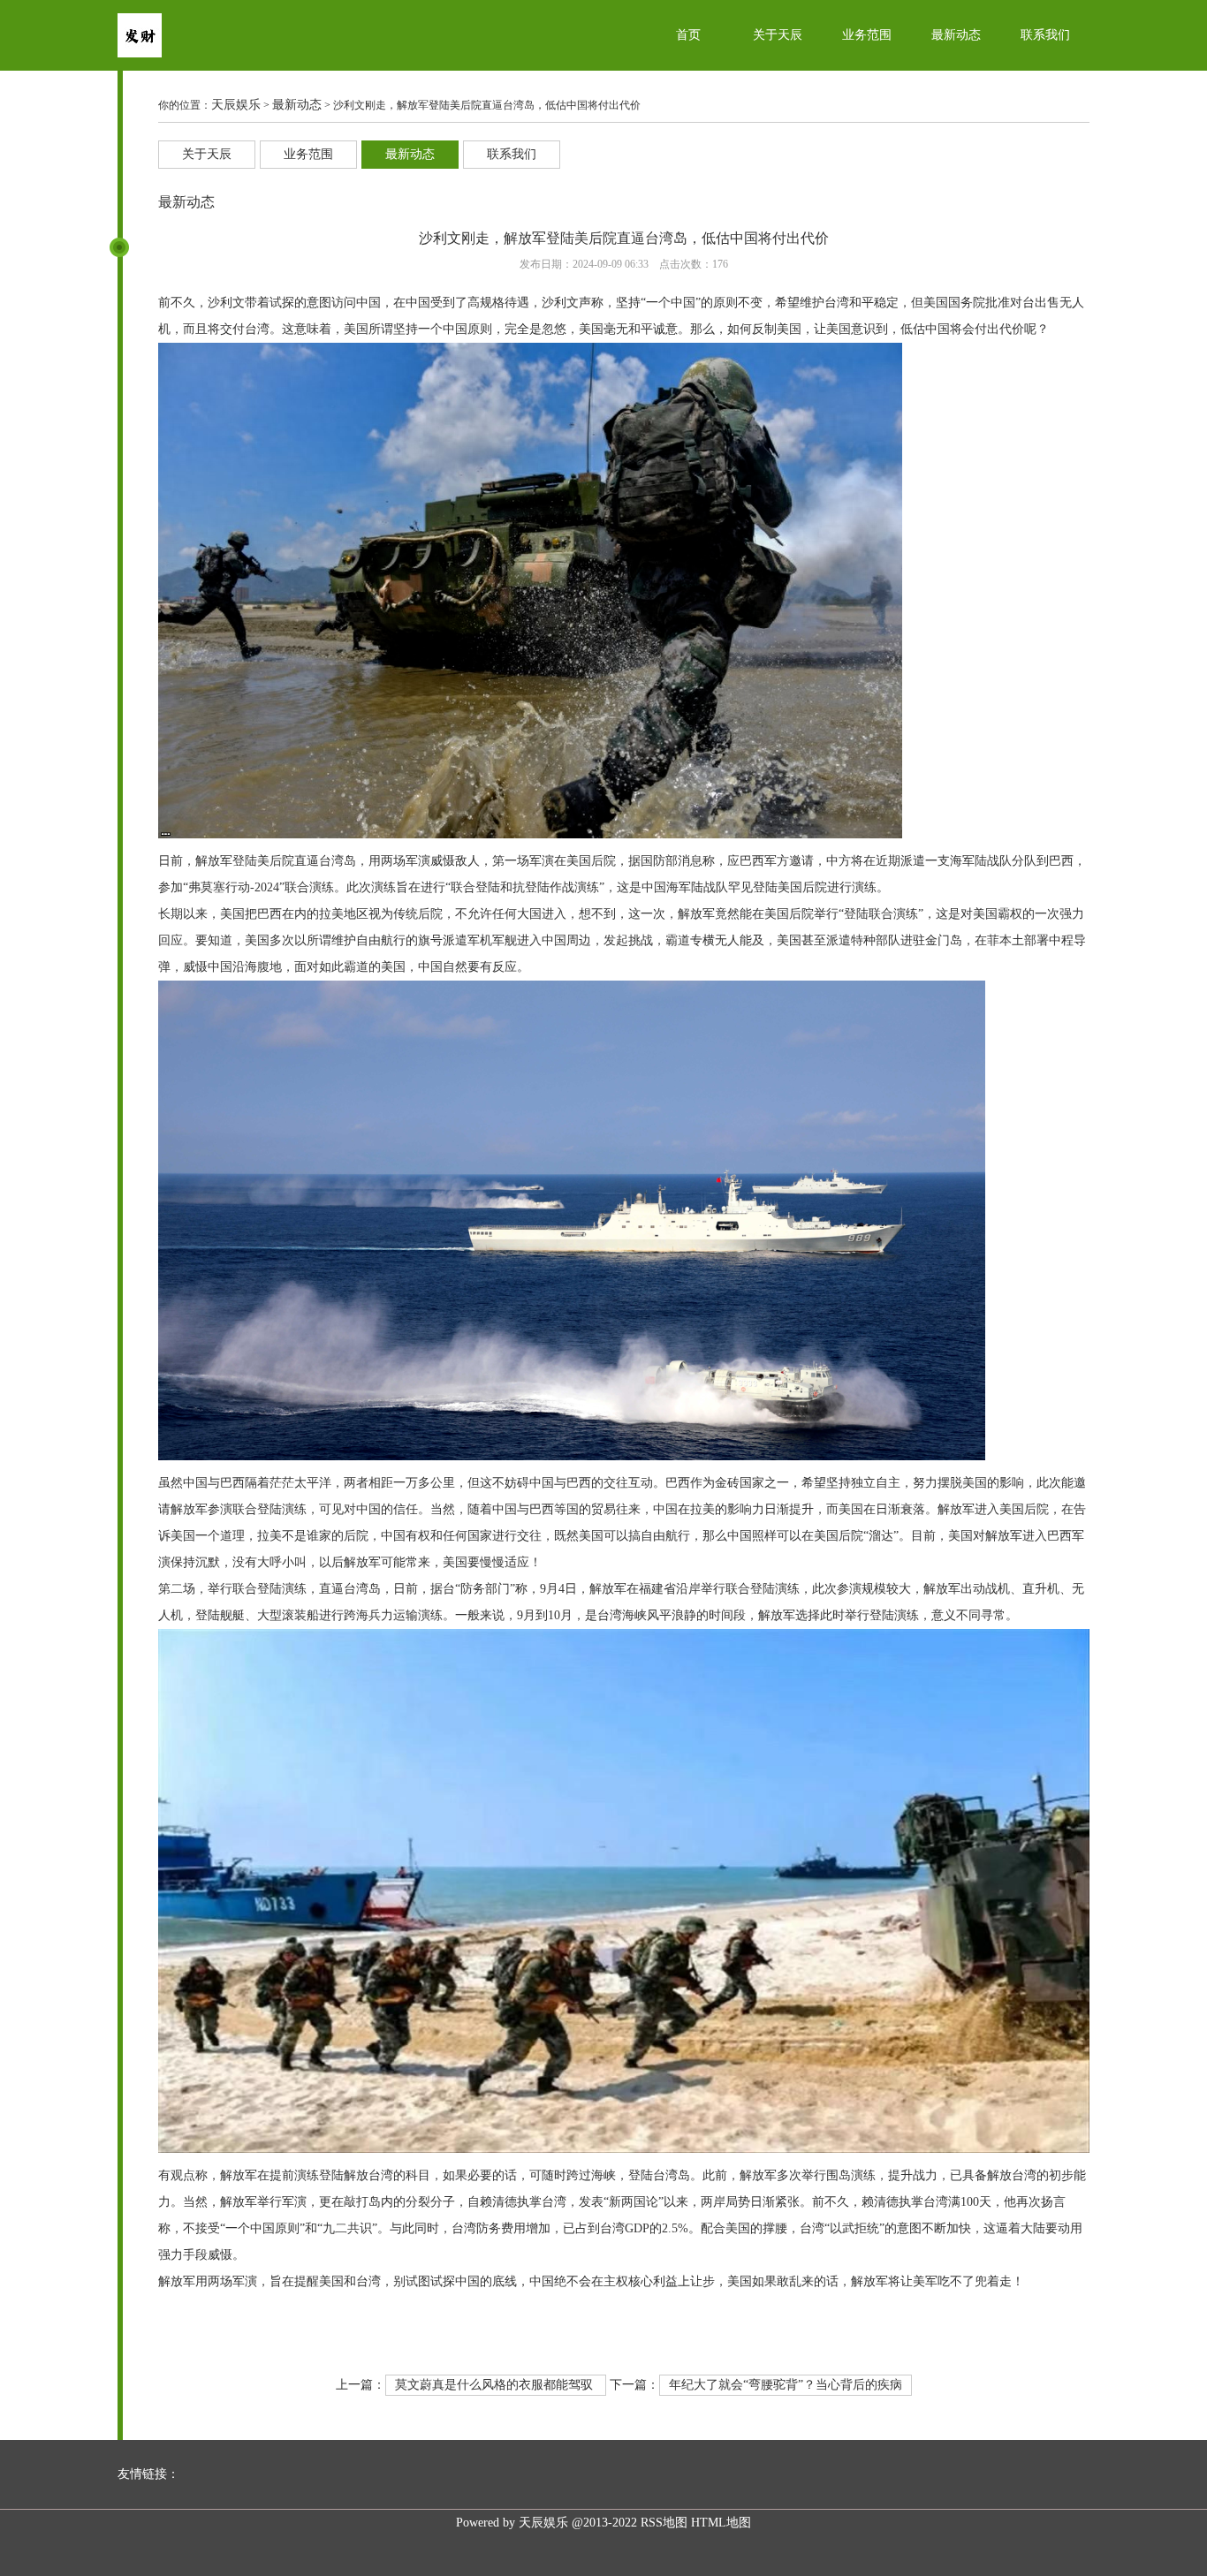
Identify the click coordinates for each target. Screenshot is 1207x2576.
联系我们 (1045, 35)
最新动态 (956, 35)
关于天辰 (778, 35)
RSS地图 (664, 2523)
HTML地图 (721, 2523)
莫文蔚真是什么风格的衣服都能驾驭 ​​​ (496, 2385)
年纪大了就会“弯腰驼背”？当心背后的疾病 (786, 2385)
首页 (688, 35)
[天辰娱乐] (140, 53)
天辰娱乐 (236, 105)
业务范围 (867, 35)
